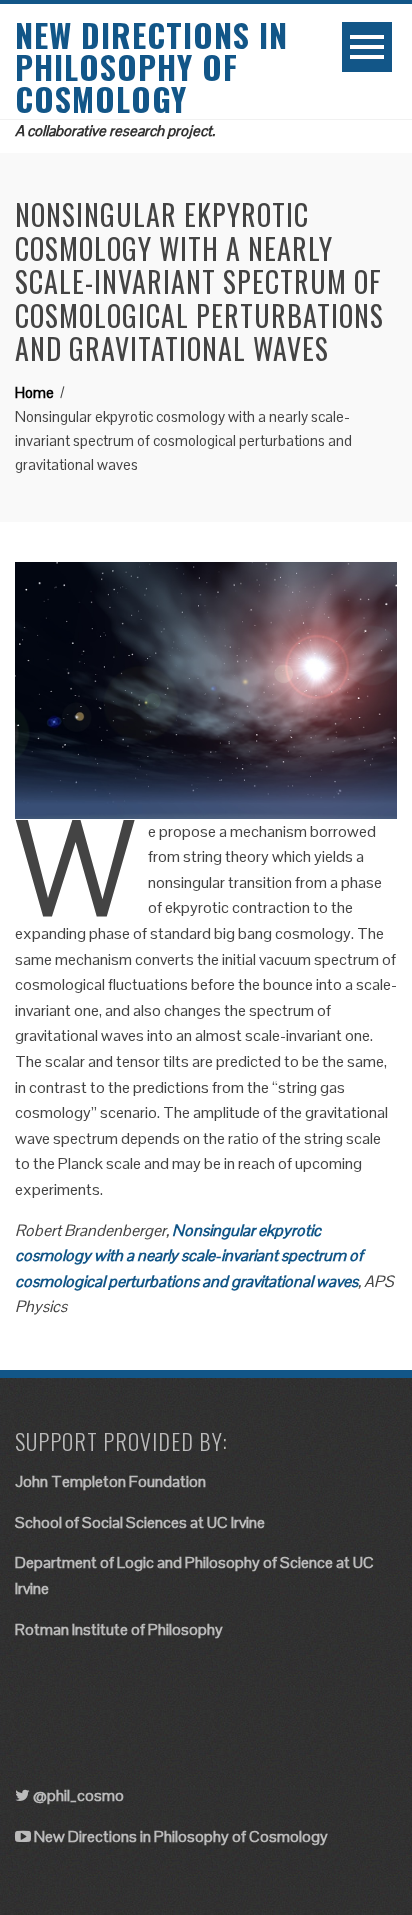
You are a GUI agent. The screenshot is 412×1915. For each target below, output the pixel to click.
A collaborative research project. (115, 130)
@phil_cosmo (78, 1795)
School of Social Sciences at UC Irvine (140, 1522)
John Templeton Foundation (110, 1481)
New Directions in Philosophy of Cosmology (151, 66)
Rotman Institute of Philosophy (119, 1629)
